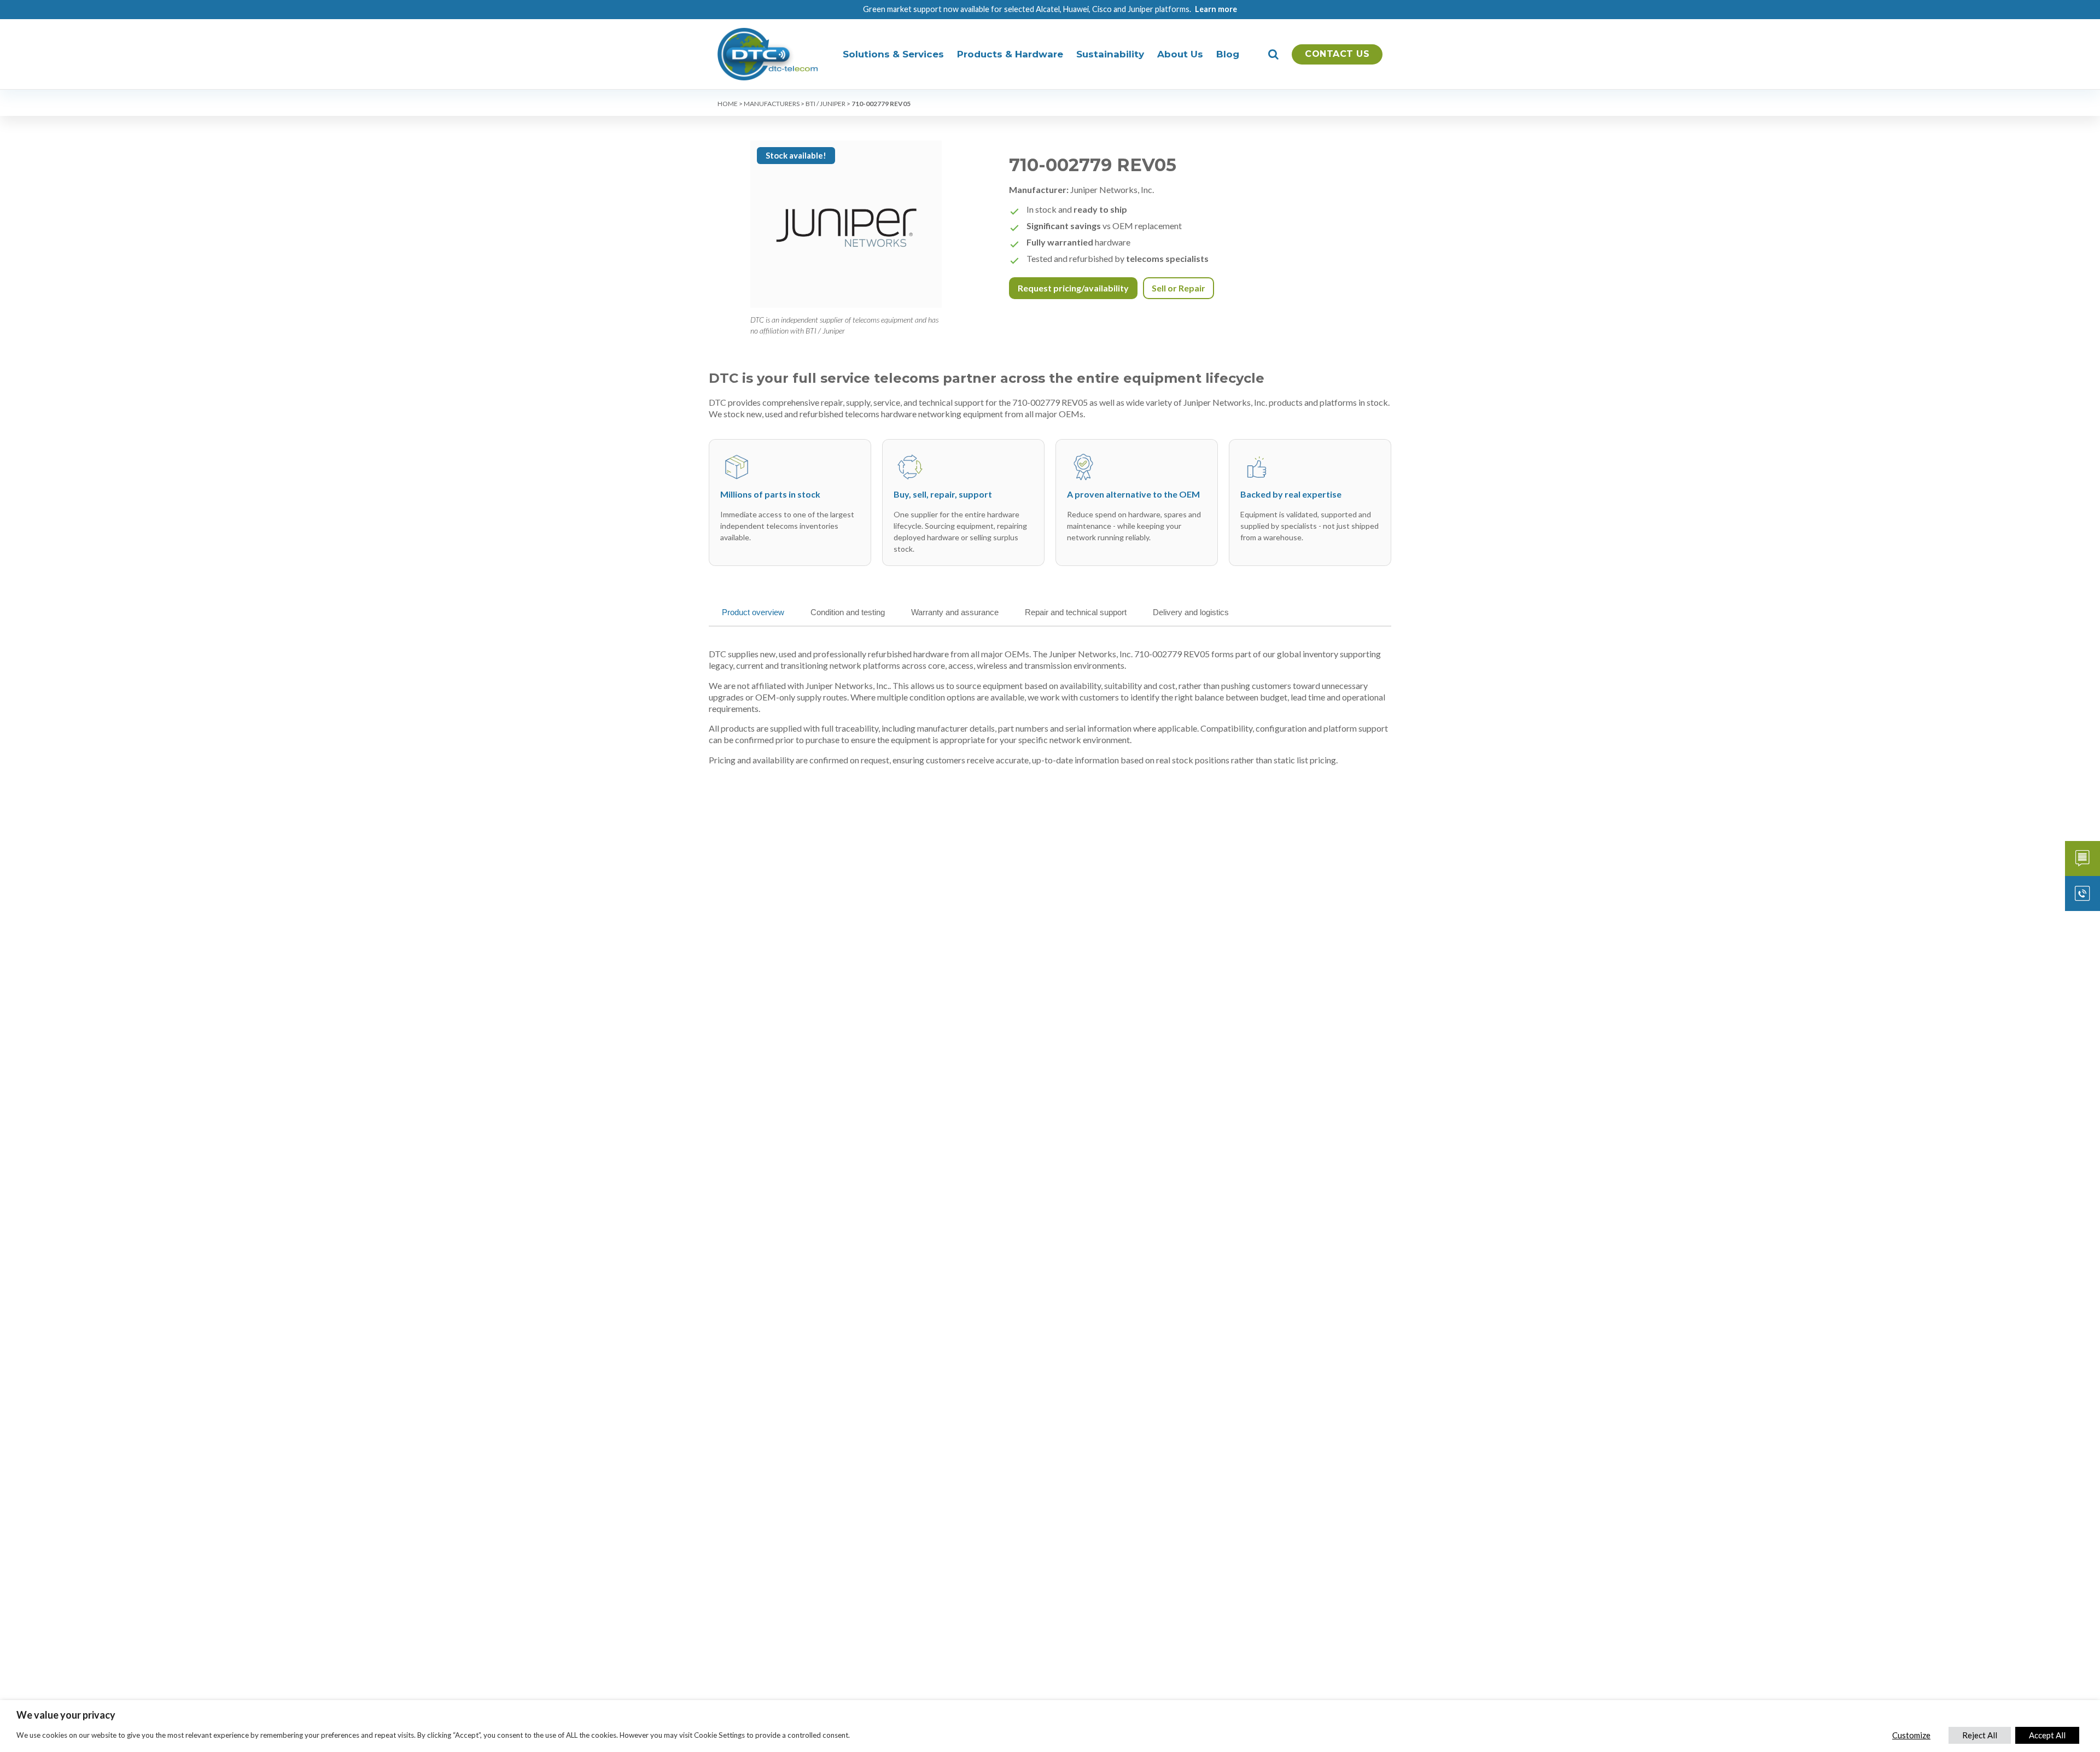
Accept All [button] (2047, 1735)
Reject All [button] (1980, 1735)
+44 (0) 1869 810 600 (2082, 893)
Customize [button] (1911, 1735)
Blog (1228, 54)
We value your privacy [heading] (66, 1715)
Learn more (1216, 9)
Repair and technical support (1076, 612)
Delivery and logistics (1191, 612)
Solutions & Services (893, 54)
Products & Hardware (1010, 54)
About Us (1180, 54)
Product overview (753, 612)
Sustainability (1110, 54)
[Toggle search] (1273, 54)
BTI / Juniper (826, 104)
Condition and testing (848, 612)
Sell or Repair (1179, 288)
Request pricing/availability (1073, 288)
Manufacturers (772, 104)
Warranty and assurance (955, 612)
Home (728, 104)
